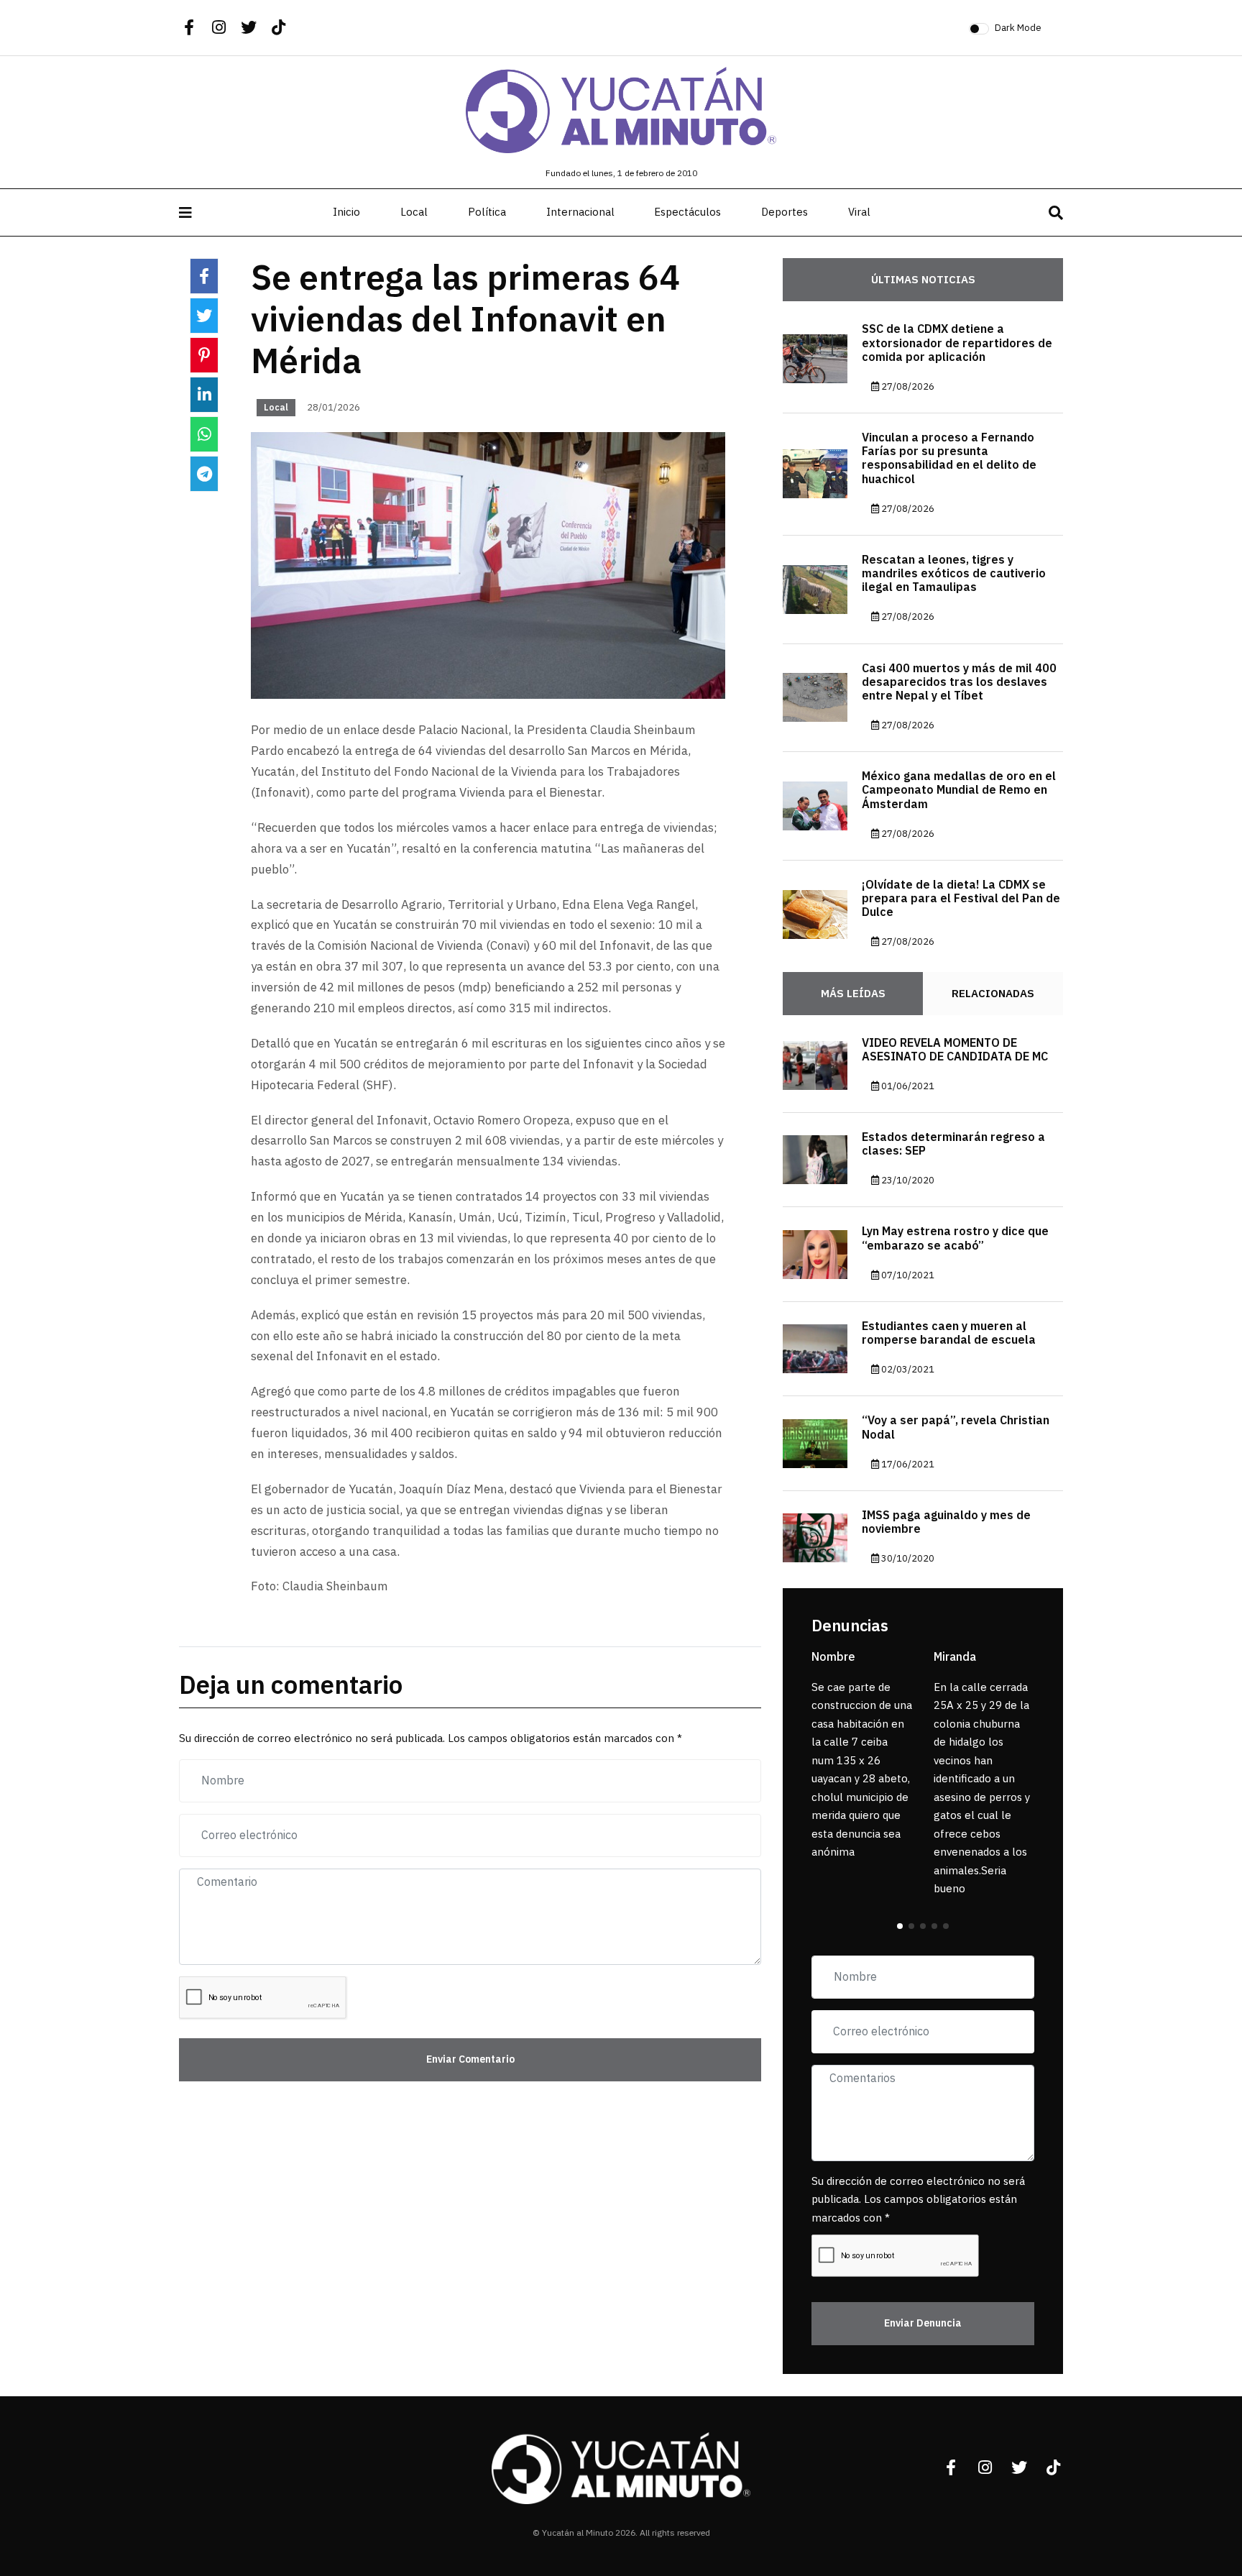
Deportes (785, 212)
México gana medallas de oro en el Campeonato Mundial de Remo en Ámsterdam (959, 790)
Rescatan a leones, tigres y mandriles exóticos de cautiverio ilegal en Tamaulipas (954, 574)
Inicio (346, 212)
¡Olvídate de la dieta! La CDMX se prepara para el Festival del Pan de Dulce (961, 899)
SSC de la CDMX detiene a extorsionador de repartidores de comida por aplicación (957, 343)
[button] (900, 1926)
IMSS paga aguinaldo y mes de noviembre (946, 1522)
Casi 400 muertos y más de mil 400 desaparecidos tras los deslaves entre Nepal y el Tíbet (959, 682)
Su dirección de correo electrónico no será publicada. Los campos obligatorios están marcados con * (918, 2200)
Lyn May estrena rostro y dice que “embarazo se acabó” (955, 1238)
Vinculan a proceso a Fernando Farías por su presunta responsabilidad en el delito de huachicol (949, 459)
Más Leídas (853, 994)
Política (487, 212)
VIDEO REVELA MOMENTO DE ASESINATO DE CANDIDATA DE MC (955, 1050)
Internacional (580, 212)
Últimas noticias (923, 280)
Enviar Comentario (470, 2059)
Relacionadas (993, 994)
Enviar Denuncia (923, 2323)
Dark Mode (1018, 28)
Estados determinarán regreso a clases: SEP (953, 1144)
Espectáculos (687, 212)
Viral (859, 212)
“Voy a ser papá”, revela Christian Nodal (956, 1427)
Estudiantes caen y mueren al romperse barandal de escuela (949, 1333)
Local (414, 212)
